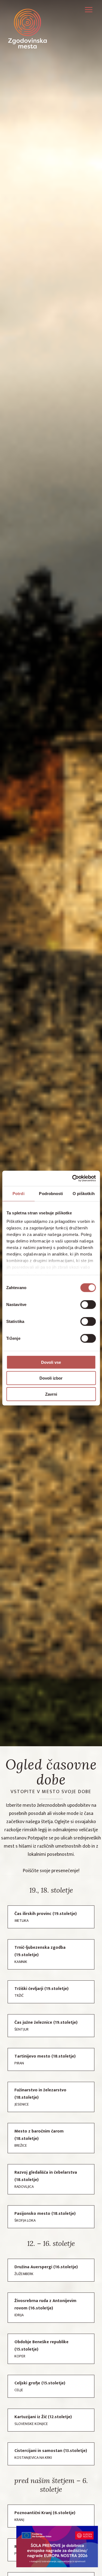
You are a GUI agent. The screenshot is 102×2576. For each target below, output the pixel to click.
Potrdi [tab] (18, 1193)
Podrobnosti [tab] (51, 1193)
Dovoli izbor (51, 1378)
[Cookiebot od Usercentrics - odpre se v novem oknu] (73, 1178)
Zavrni (51, 1394)
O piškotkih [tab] (84, 1193)
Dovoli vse (51, 1362)
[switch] (88, 1304)
